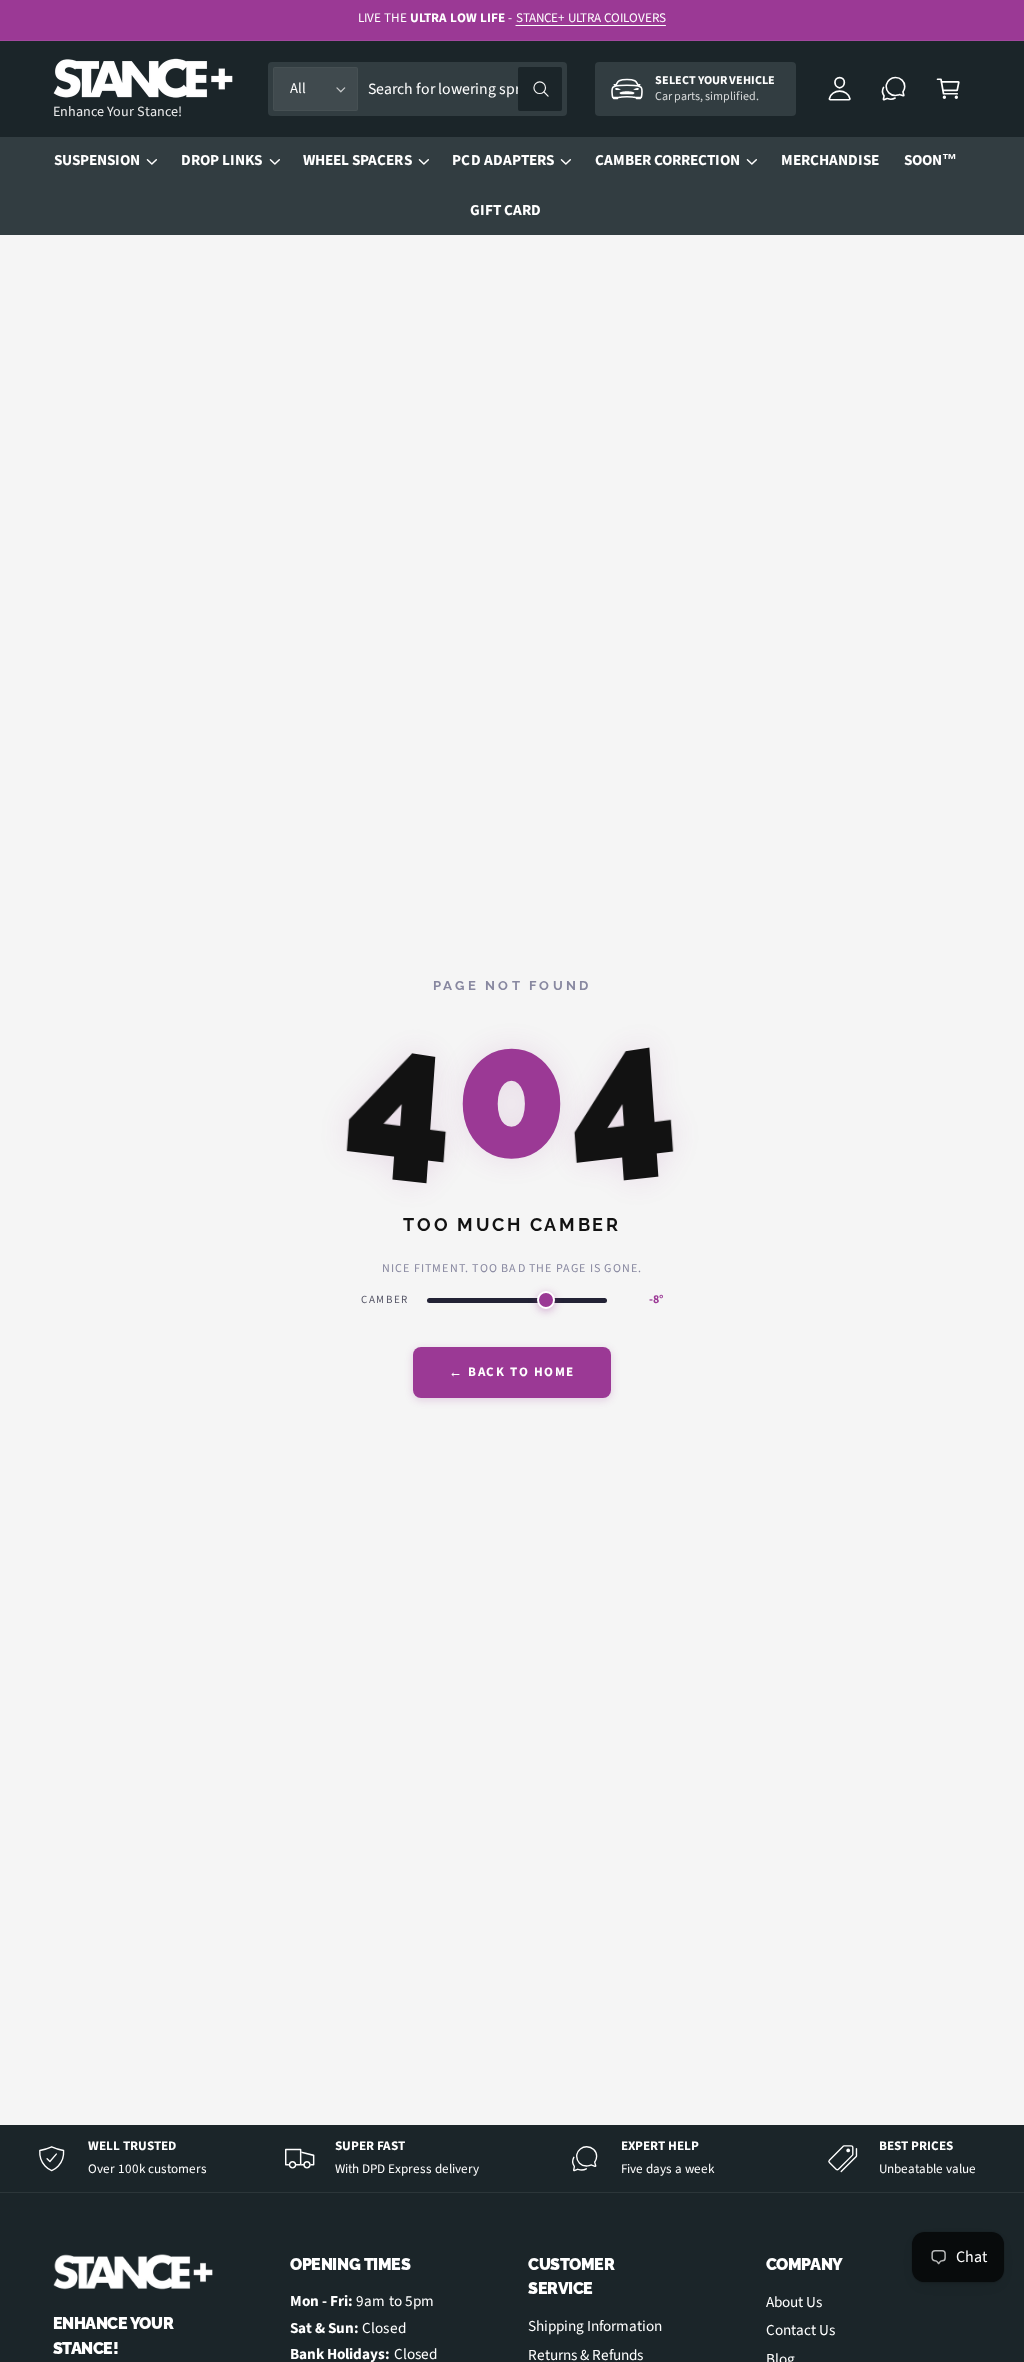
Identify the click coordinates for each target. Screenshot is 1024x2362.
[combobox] (465, 89)
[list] (512, 2158)
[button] (948, 89)
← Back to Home (512, 1372)
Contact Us (800, 2330)
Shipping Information (595, 2326)
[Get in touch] (894, 89)
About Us (794, 2302)
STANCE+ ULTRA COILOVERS (591, 18)
